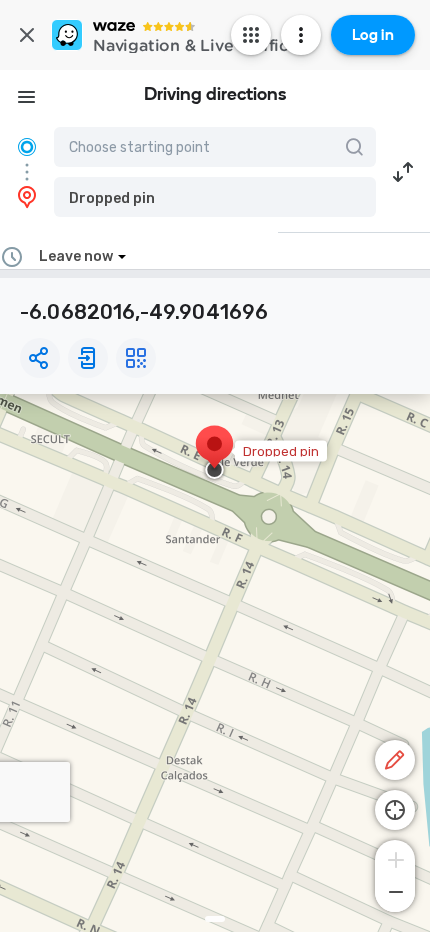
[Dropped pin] (214, 454)
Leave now (76, 256)
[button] (215, 197)
